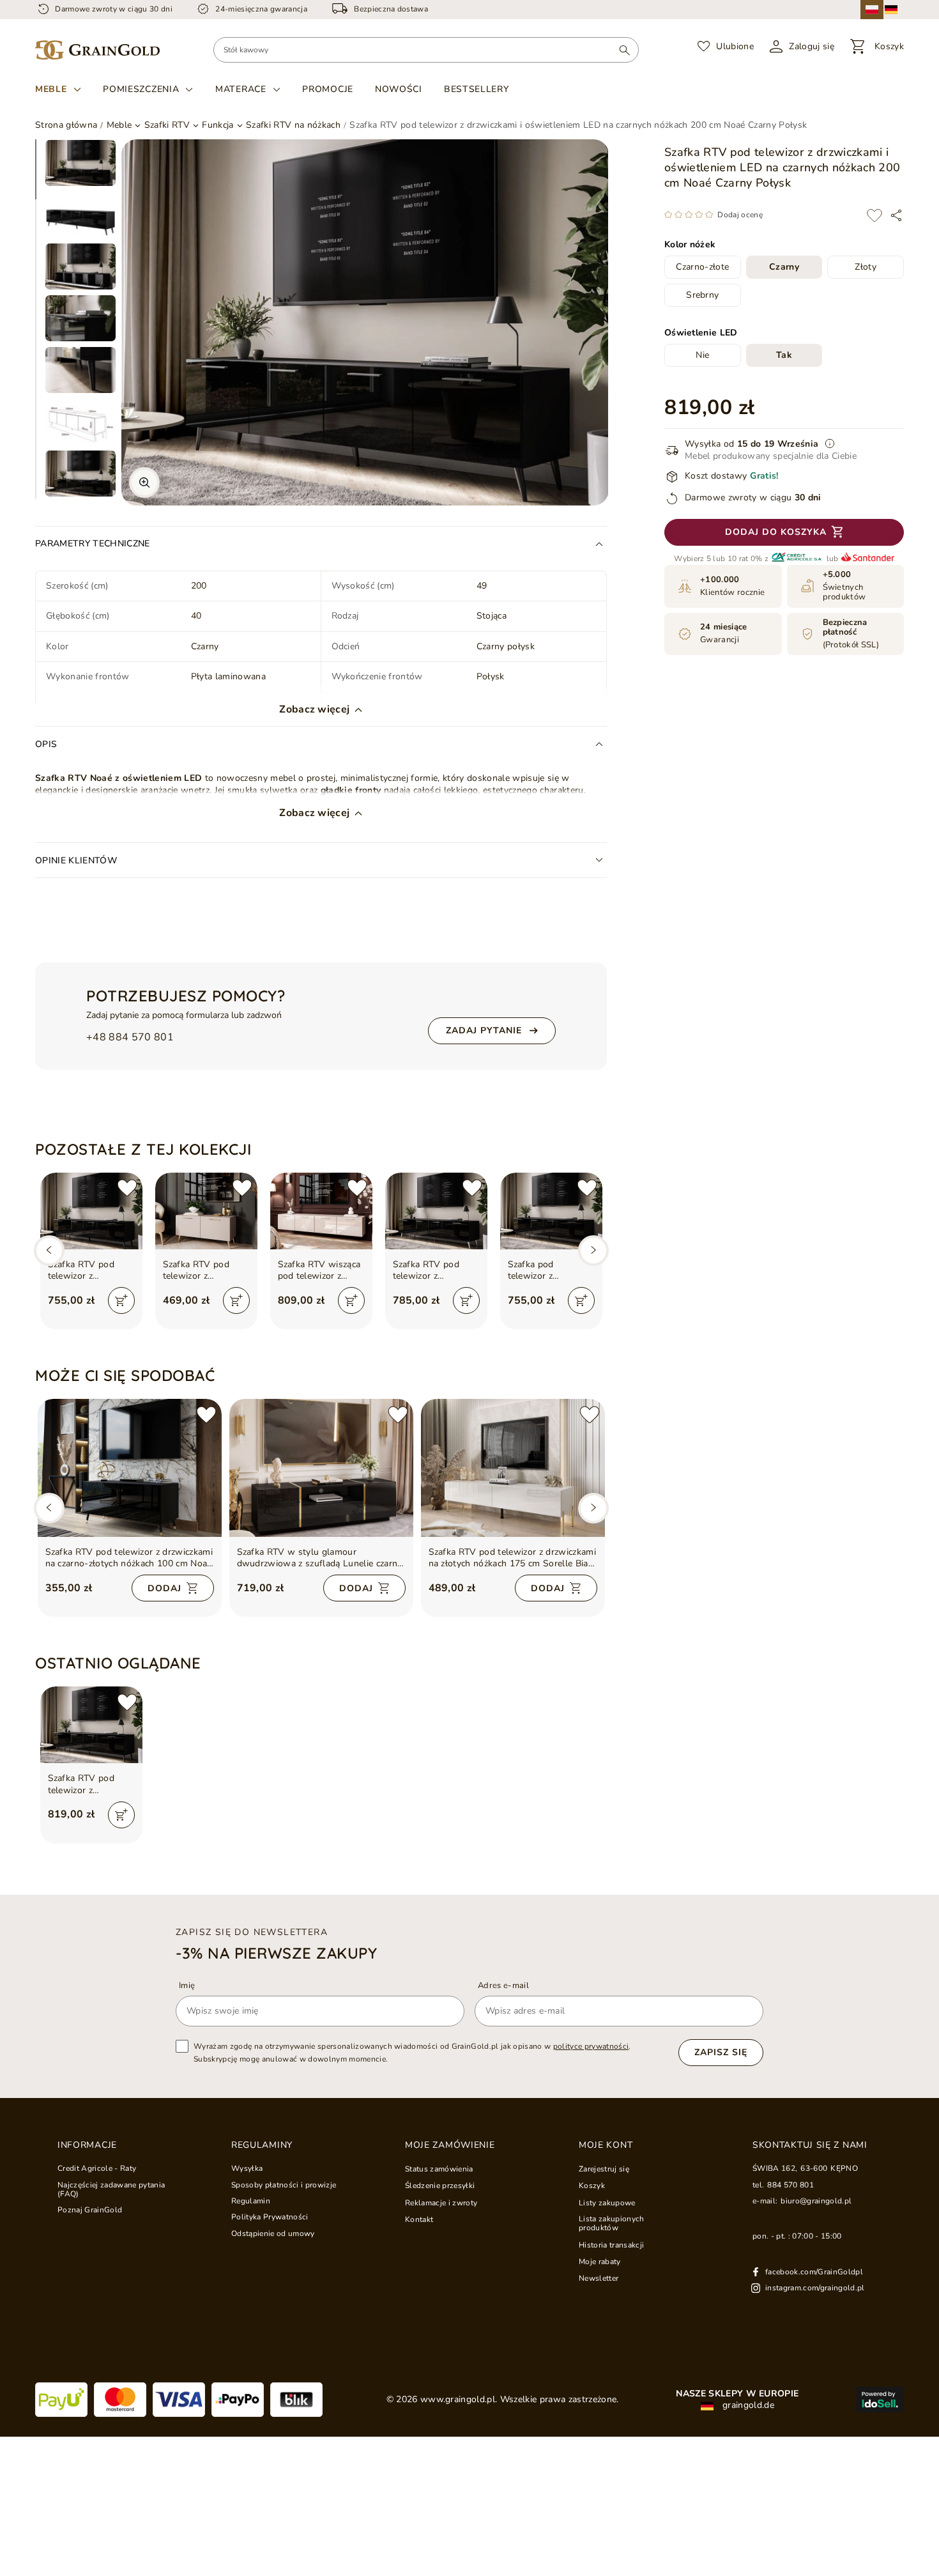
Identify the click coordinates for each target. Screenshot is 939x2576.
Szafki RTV (167, 125)
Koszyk (592, 2186)
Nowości (399, 89)
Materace (241, 89)
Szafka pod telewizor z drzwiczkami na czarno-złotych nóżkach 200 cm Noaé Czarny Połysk (549, 1270)
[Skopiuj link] (896, 215)
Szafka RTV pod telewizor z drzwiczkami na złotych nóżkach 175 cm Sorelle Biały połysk (513, 1558)
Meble (51, 89)
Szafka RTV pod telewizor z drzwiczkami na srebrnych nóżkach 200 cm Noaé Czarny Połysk (436, 1270)
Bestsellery (477, 89)
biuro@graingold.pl (816, 2201)
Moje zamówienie (450, 2145)
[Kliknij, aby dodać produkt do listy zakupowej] (874, 215)
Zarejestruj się (604, 2169)
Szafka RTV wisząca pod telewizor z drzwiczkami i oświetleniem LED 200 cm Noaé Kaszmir (319, 1270)
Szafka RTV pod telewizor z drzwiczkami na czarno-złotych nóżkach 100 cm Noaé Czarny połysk (129, 1558)
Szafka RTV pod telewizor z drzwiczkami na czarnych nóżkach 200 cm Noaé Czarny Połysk (91, 1270)
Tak (784, 356)
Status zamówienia (439, 2169)
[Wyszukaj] (624, 50)
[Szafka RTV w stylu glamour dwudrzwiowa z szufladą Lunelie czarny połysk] (321, 1468)
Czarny (784, 267)
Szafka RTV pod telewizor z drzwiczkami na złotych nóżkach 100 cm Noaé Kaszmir (205, 1270)
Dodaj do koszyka (776, 533)
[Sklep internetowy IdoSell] (880, 2400)
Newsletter (599, 2278)
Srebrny (702, 296)
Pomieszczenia (141, 89)
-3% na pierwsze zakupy (276, 1953)
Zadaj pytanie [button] (484, 1030)
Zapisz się (721, 2052)
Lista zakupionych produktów (612, 2224)
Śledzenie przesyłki (440, 2186)
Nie (702, 356)
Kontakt (419, 2219)
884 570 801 (790, 2185)
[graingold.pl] (97, 50)
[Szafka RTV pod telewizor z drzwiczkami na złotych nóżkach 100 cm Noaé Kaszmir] (206, 1211)
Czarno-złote (702, 267)
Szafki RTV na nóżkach (293, 125)
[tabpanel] (80, 163)
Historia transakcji (611, 2245)
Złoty (866, 267)
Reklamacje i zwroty (441, 2203)
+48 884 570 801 (130, 1037)
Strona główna (66, 125)
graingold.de (747, 2405)
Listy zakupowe (607, 2203)
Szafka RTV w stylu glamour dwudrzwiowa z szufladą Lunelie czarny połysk (320, 1558)
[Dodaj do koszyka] (121, 1300)
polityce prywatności (591, 2046)
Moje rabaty (600, 2262)
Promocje (328, 89)
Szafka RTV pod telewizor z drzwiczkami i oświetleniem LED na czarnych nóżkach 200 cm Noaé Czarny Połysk (91, 1784)
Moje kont (606, 2145)
